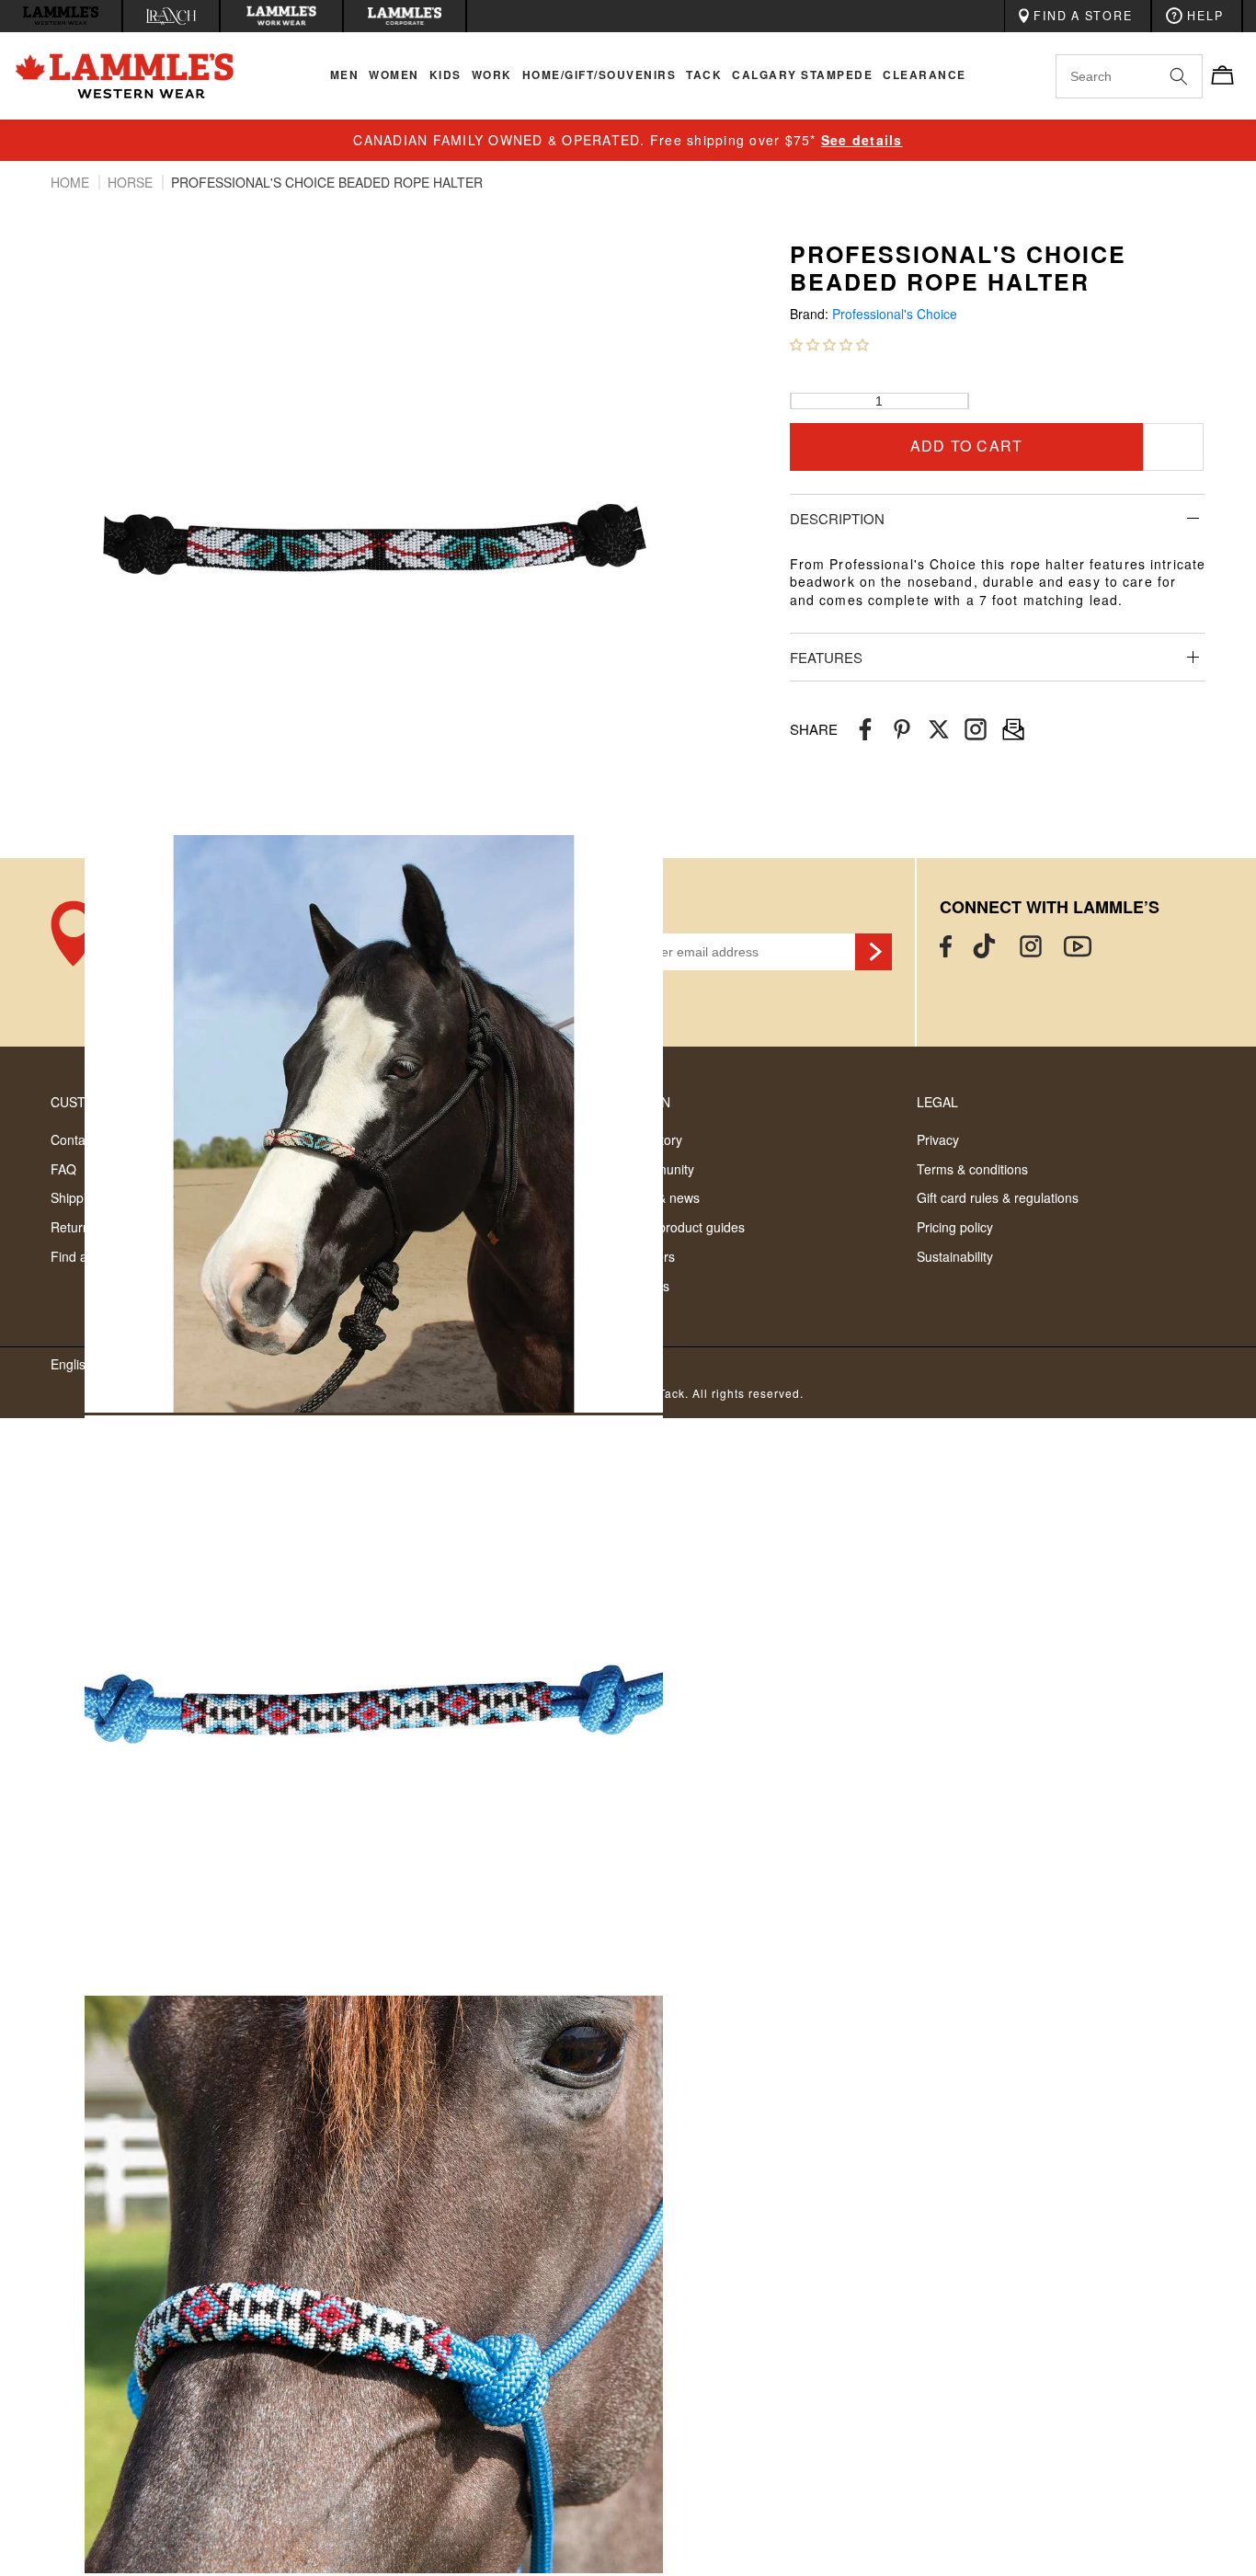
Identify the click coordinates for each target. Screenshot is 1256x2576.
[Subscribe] (873, 952)
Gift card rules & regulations (998, 1197)
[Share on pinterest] (902, 730)
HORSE (132, 182)
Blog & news (664, 1197)
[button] (829, 344)
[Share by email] (976, 730)
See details (862, 140)
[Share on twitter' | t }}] (939, 730)
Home (72, 182)
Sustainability (955, 1256)
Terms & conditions (972, 1169)
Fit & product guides (686, 1227)
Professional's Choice (895, 314)
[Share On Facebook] (865, 730)
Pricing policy (955, 1227)
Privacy (938, 1139)
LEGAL (937, 1102)
